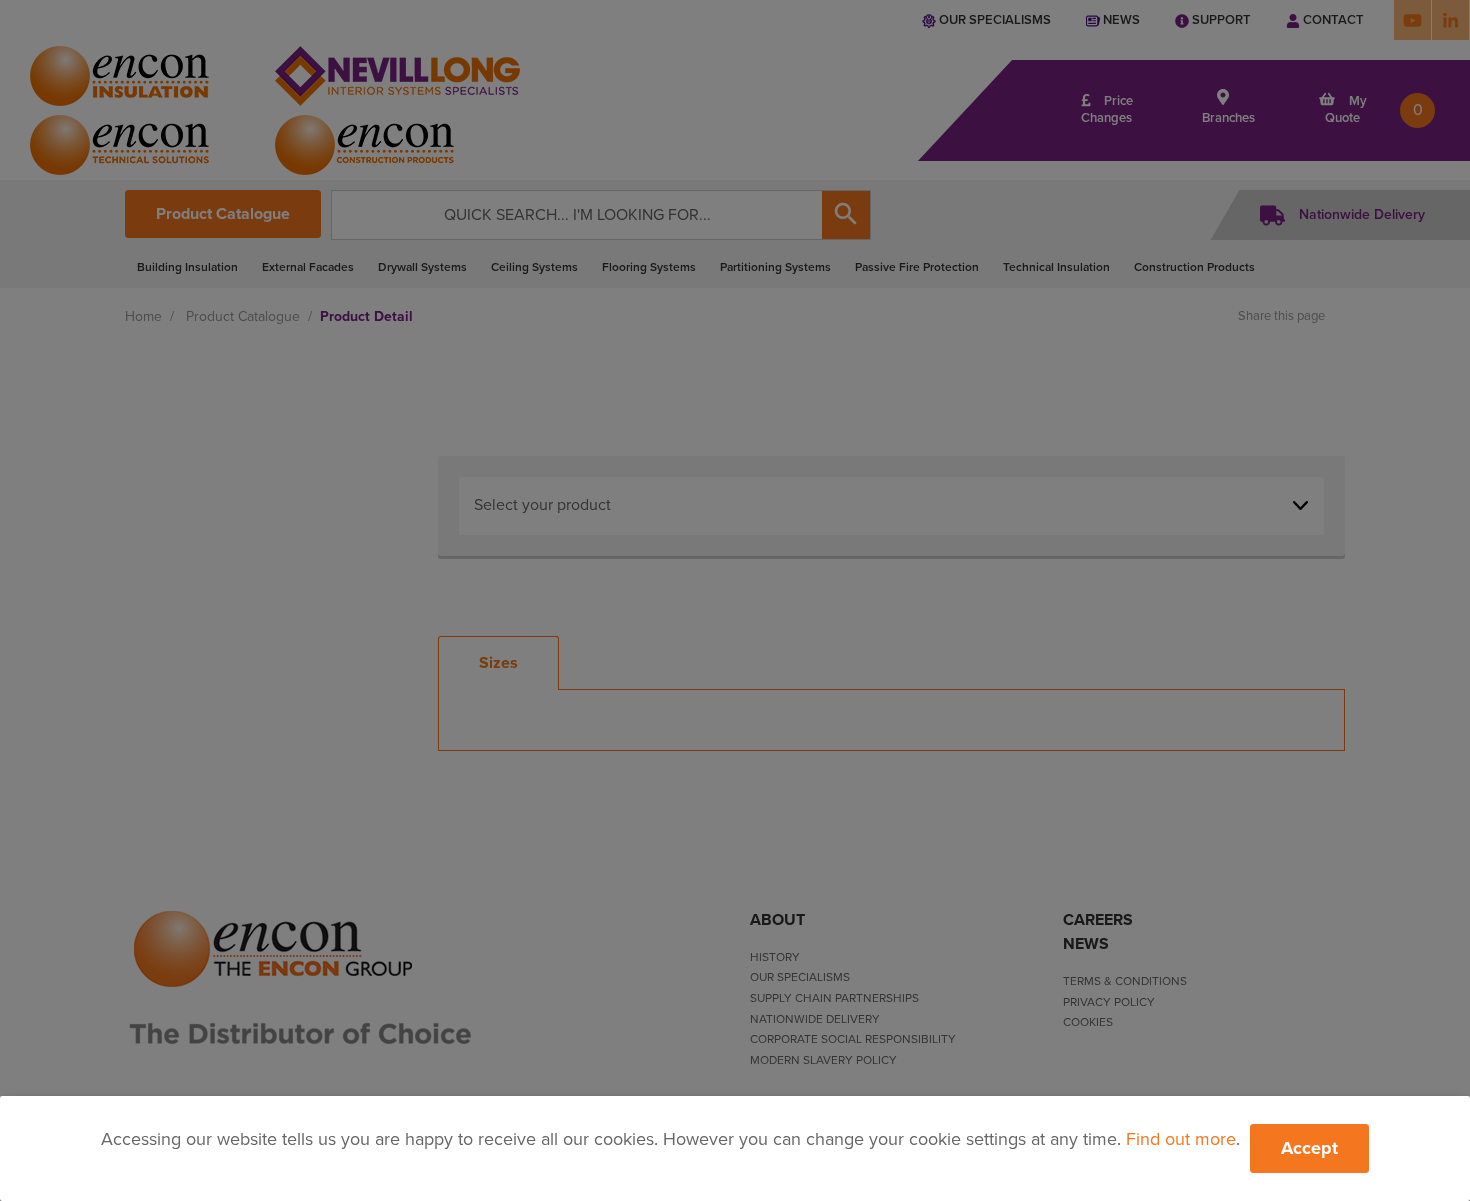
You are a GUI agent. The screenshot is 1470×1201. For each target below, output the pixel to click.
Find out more (1181, 1139)
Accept (1309, 1148)
